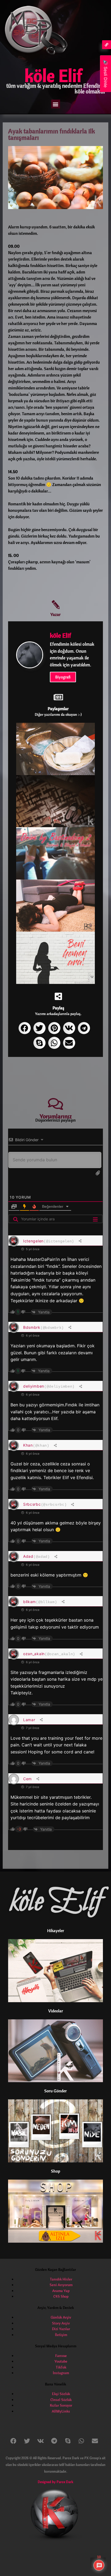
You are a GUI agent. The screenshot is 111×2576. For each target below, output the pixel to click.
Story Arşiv (61, 2323)
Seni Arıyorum (61, 2285)
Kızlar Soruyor (61, 2405)
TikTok (61, 2367)
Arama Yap (61, 2291)
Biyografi (63, 677)
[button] (56, 104)
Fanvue (61, 2356)
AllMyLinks (61, 2411)
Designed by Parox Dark (55, 2482)
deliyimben (34, 1386)
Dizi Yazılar (61, 2329)
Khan (28, 1445)
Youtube (61, 2361)
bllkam (30, 1602)
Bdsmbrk (32, 1327)
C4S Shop (61, 2296)
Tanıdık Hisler (61, 2279)
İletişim (61, 2335)
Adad (28, 1556)
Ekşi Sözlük (61, 2394)
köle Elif (53, 75)
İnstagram (61, 2373)
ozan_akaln (34, 1654)
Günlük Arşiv (61, 2317)
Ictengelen (33, 1241)
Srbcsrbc (32, 1504)
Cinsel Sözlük (61, 2400)
